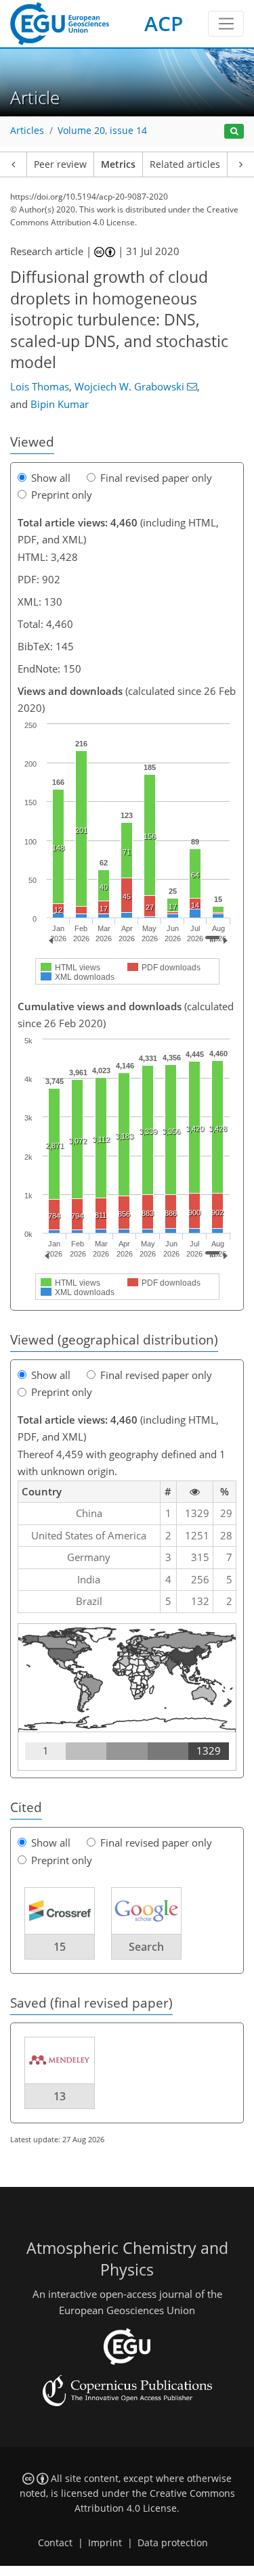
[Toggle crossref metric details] (60, 1910)
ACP (164, 23)
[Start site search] (234, 132)
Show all (51, 478)
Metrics (118, 164)
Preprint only (62, 495)
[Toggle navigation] (226, 24)
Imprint (105, 2543)
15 (60, 1947)
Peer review (60, 164)
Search (146, 1947)
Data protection (173, 2543)
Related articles (185, 164)
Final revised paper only (156, 478)
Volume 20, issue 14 (102, 131)
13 (60, 2096)
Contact (55, 2543)
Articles (27, 131)
